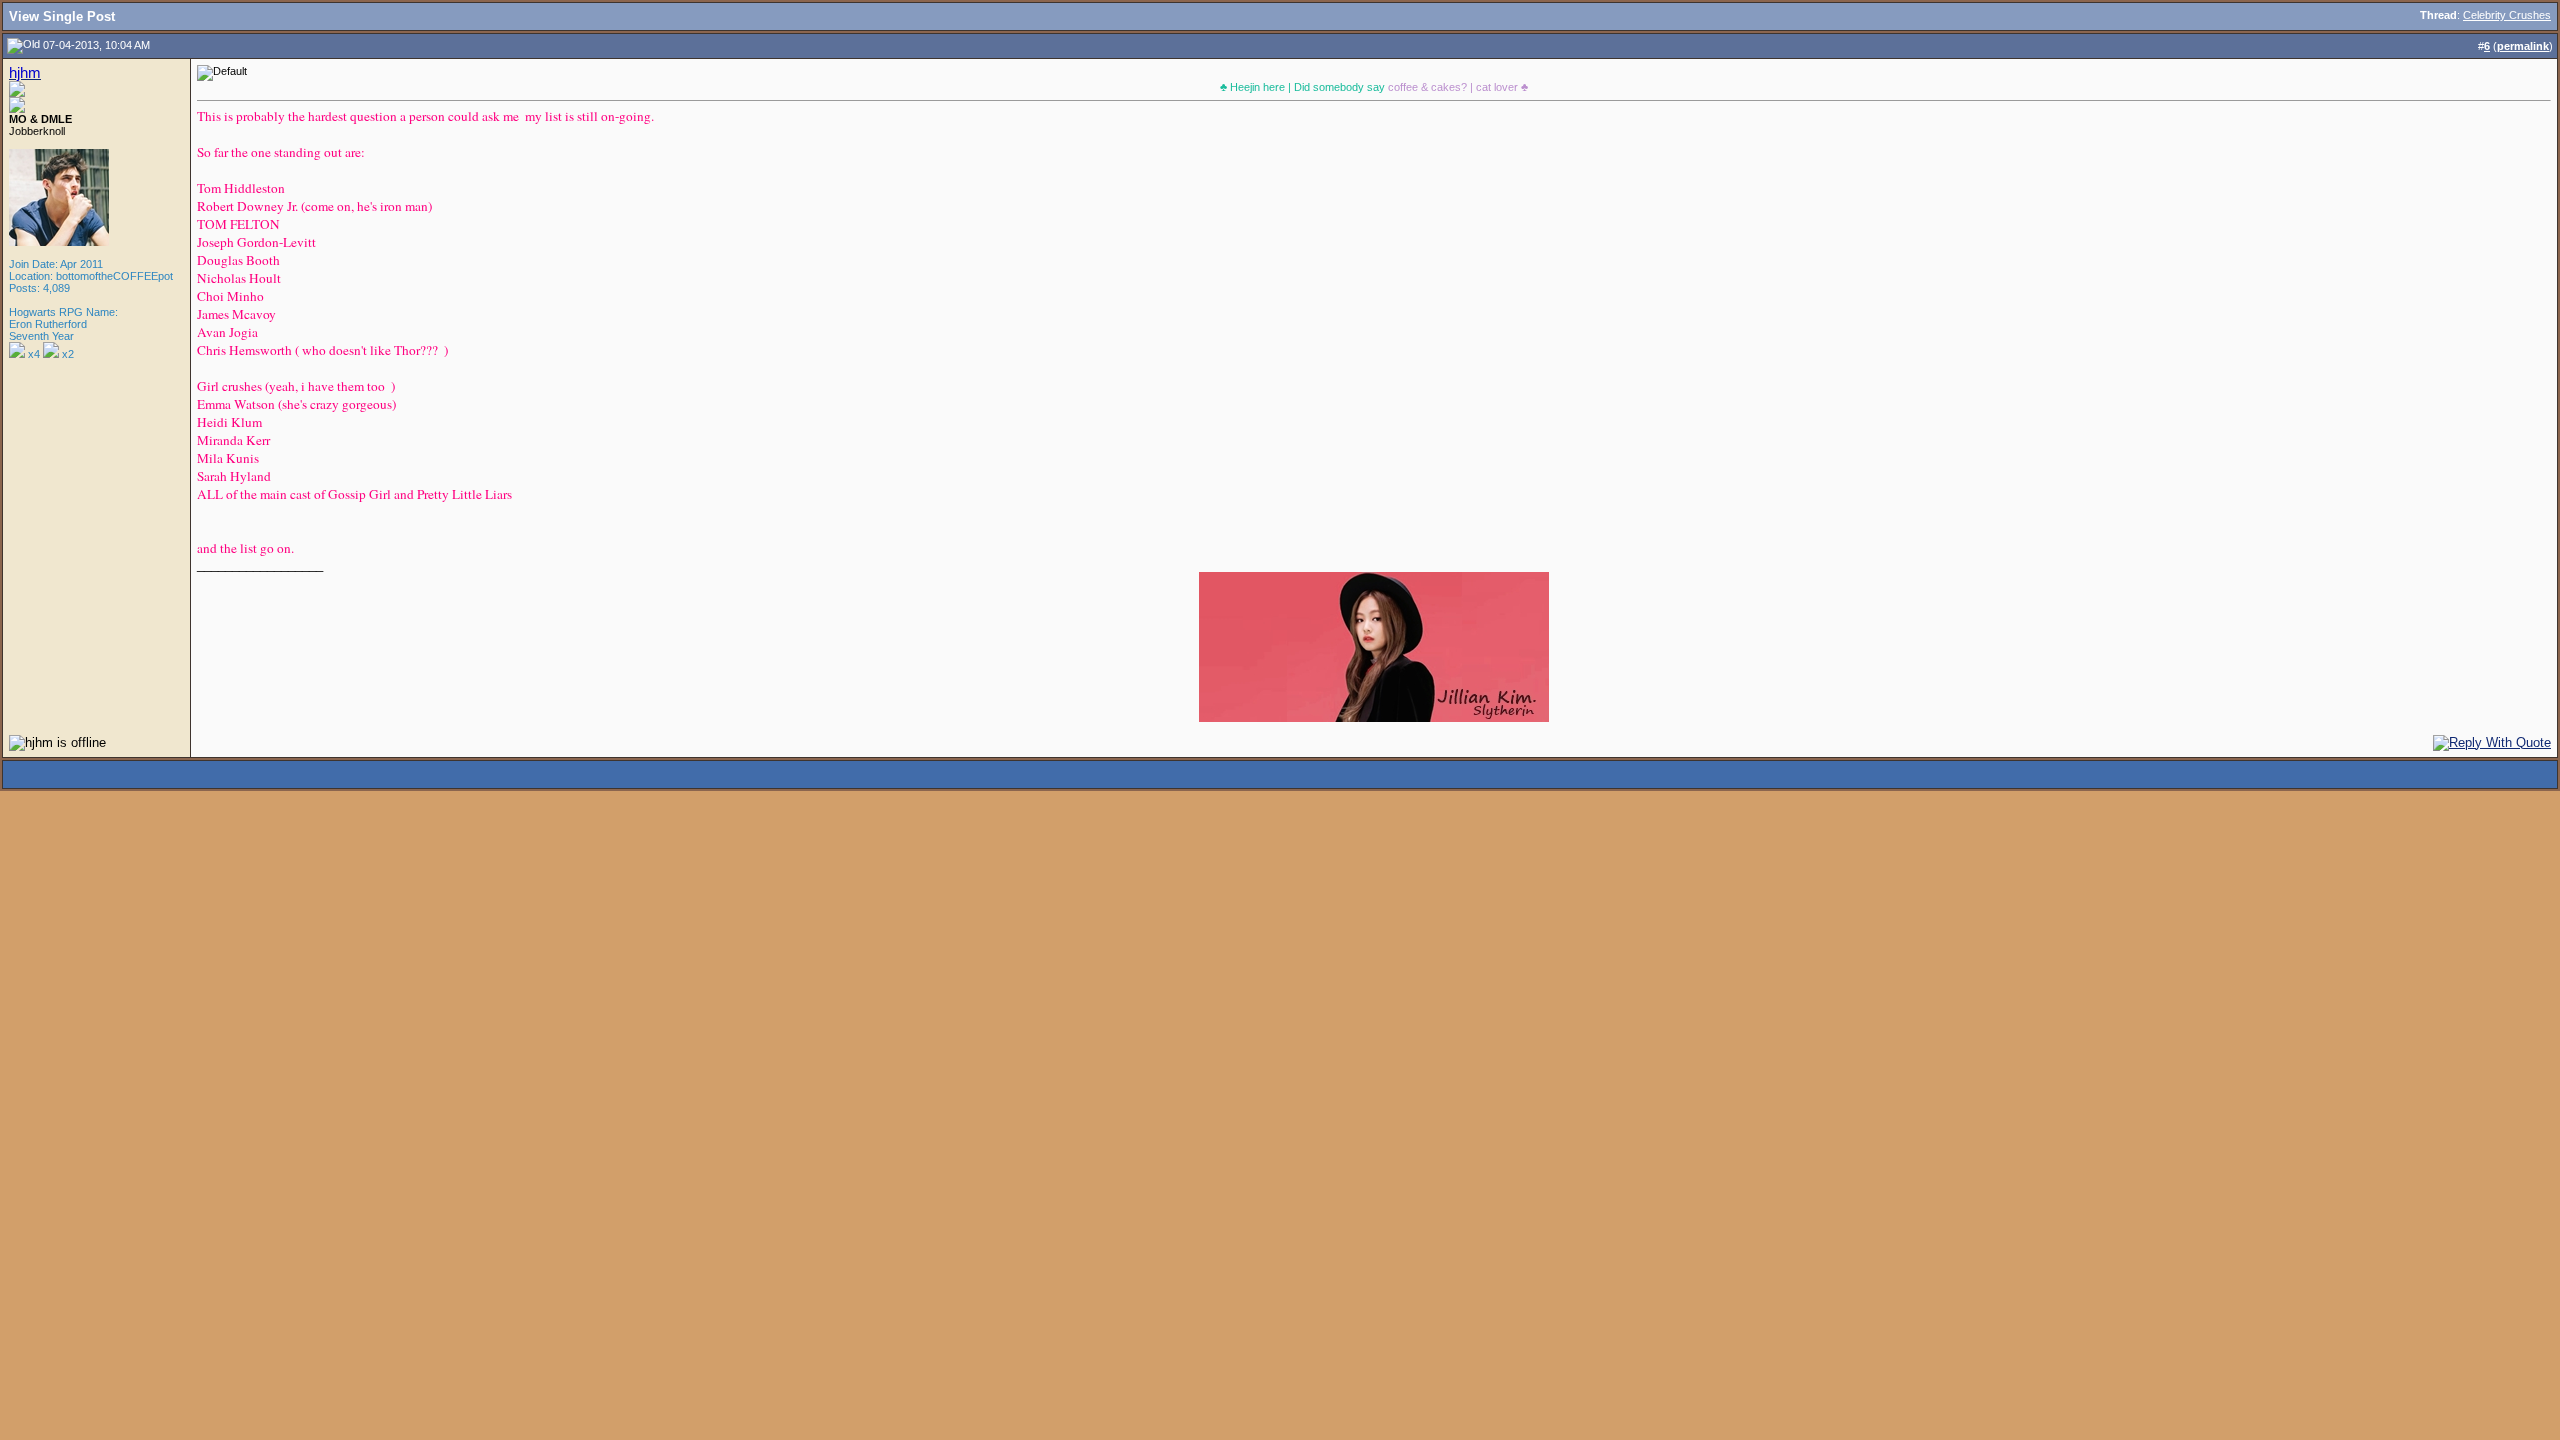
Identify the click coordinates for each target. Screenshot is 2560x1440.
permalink (2523, 46)
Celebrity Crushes (2507, 15)
